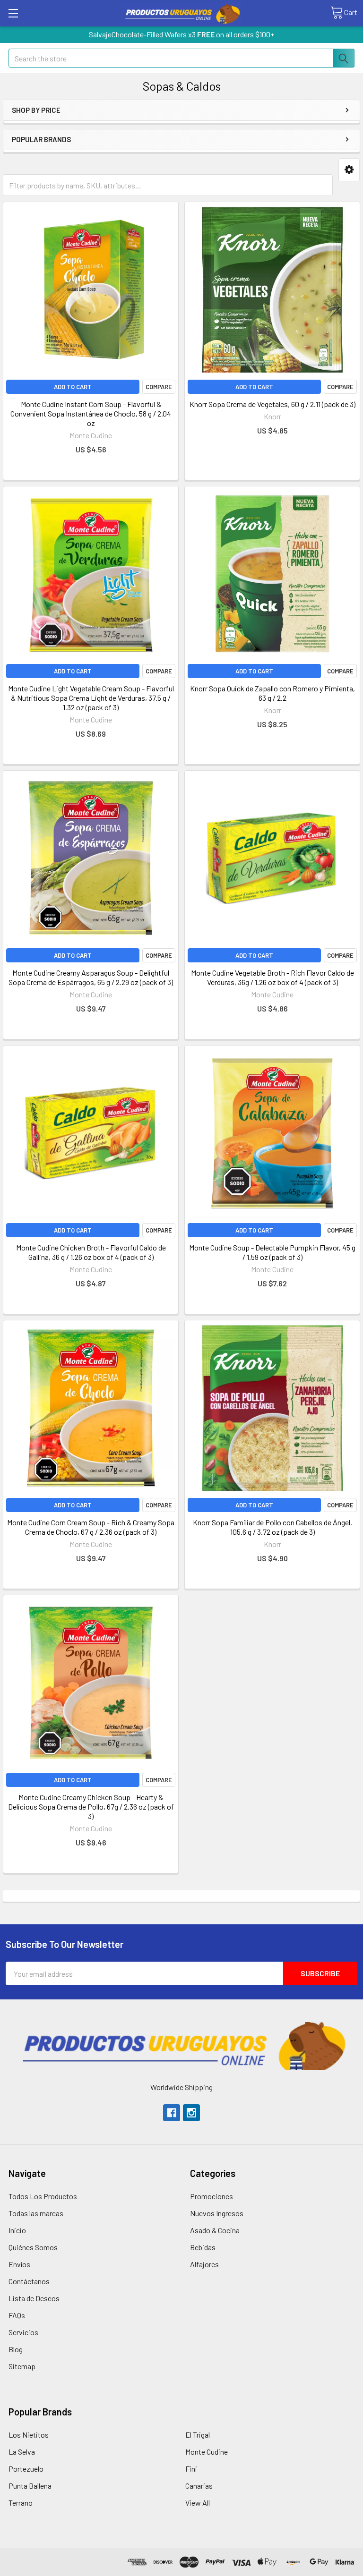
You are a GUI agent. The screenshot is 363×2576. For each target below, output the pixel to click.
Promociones (212, 2196)
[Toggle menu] (13, 13)
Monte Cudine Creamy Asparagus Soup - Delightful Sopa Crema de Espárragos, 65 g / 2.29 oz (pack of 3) (91, 977)
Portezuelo (26, 2469)
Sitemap (22, 2366)
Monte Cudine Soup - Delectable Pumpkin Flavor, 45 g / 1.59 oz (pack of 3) (272, 1252)
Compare (159, 387)
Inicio (17, 2230)
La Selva (22, 2452)
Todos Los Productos (43, 2196)
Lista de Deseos (34, 2298)
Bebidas (203, 2247)
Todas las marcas (36, 2213)
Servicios (23, 2332)
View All (198, 2503)
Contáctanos (29, 2281)
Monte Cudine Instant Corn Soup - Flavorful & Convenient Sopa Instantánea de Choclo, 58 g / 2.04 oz (91, 413)
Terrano (21, 2503)
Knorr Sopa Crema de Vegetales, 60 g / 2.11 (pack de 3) (272, 404)
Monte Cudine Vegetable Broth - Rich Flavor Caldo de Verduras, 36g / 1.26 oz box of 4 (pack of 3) (272, 977)
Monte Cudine (207, 2452)
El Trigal (198, 2435)
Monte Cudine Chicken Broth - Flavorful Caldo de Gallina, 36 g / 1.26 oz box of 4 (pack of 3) (91, 1252)
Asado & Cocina (215, 2230)
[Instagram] (191, 2113)
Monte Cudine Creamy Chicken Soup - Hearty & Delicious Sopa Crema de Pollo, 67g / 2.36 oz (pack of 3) (91, 1807)
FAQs (17, 2315)
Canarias (199, 2486)
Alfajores (204, 2264)
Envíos (19, 2264)
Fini (191, 2469)
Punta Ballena (30, 2486)
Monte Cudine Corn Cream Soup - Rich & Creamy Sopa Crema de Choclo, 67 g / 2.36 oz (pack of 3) (91, 1527)
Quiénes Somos (33, 2247)
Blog (16, 2349)
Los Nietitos (29, 2435)
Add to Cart (73, 387)
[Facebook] (172, 2113)
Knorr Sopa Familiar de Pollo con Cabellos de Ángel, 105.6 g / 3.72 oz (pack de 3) (272, 1527)
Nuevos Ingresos (217, 2213)
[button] (349, 170)
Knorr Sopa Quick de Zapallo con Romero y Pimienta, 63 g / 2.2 (272, 693)
